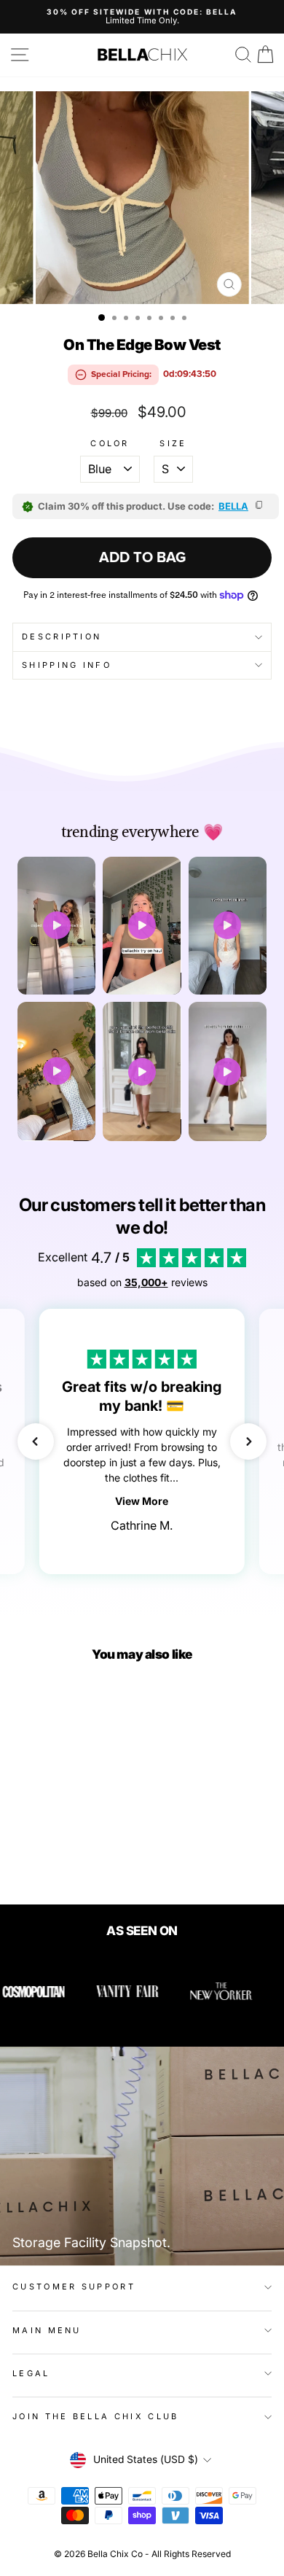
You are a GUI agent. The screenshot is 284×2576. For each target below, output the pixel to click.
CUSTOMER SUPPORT (74, 2287)
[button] (36, 1441)
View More (142, 1501)
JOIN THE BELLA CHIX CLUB (96, 2416)
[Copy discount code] (260, 506)
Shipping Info (67, 665)
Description (62, 637)
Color (110, 444)
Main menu (47, 2330)
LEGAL (31, 2373)
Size (173, 444)
